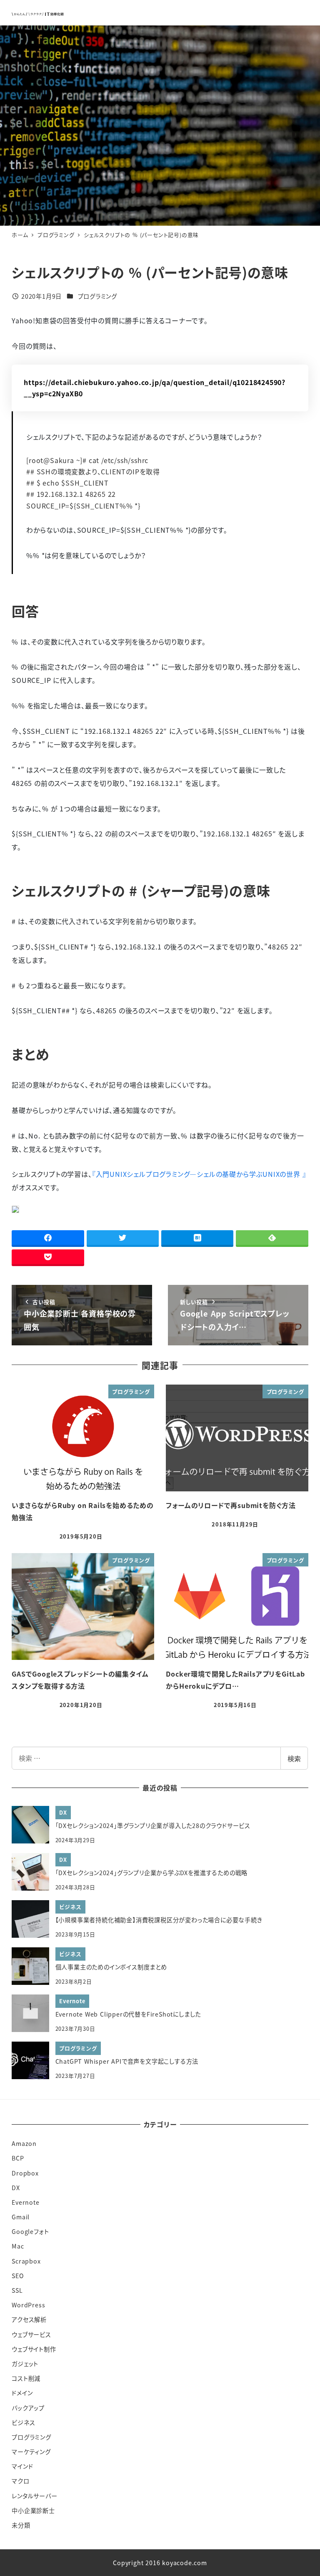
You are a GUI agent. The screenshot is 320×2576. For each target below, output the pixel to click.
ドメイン (22, 2393)
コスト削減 (26, 2378)
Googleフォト (30, 2231)
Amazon (24, 2143)
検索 (294, 1758)
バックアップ (28, 2408)
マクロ (20, 2481)
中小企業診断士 (33, 2511)
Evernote (25, 2202)
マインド (22, 2466)
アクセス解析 (29, 2319)
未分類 (21, 2525)
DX (16, 2188)
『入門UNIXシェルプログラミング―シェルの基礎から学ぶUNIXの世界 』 (199, 1174)
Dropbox (25, 2173)
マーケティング (31, 2452)
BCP (18, 2158)
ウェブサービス (31, 2334)
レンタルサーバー (34, 2496)
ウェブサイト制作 (34, 2349)
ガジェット (25, 2364)
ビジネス (23, 2422)
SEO (18, 2276)
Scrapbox (26, 2261)
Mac (18, 2246)
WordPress (28, 2305)
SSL (17, 2290)
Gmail (21, 2217)
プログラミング (98, 296)
